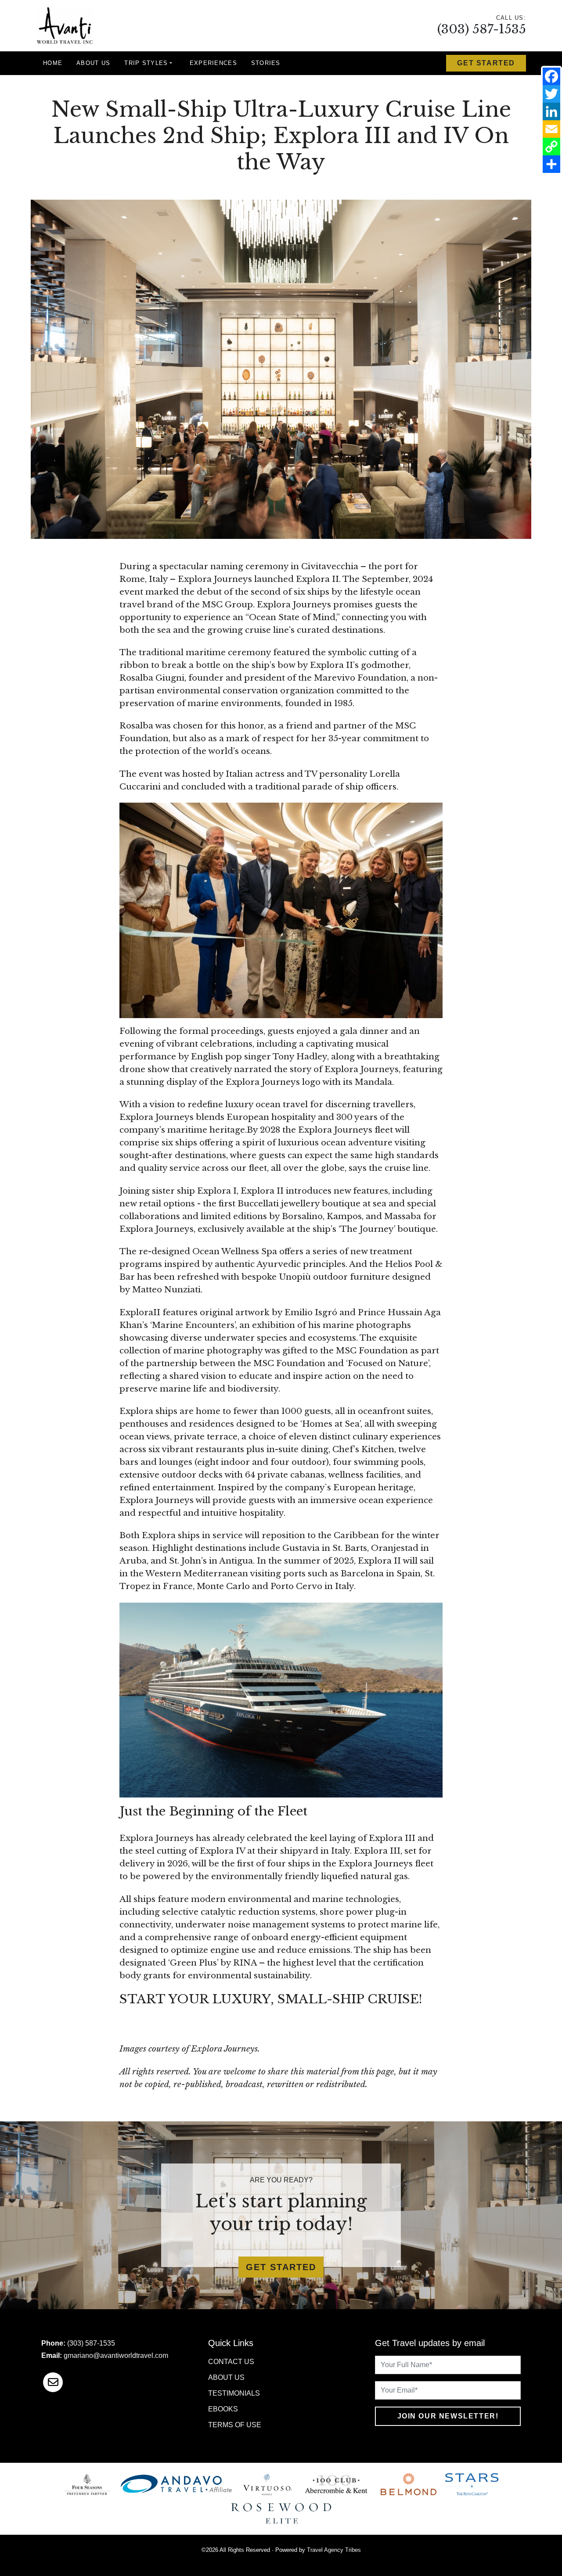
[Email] (551, 129)
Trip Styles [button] (146, 63)
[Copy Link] (551, 147)
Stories (266, 63)
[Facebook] (551, 76)
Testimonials (234, 2393)
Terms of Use (235, 2425)
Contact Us (231, 2362)
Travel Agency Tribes (334, 2550)
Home (53, 63)
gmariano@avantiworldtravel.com (116, 2355)
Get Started (486, 63)
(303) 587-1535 (482, 29)
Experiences (213, 63)
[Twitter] (551, 94)
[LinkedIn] (551, 111)
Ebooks (223, 2409)
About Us (93, 63)
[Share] (551, 164)
